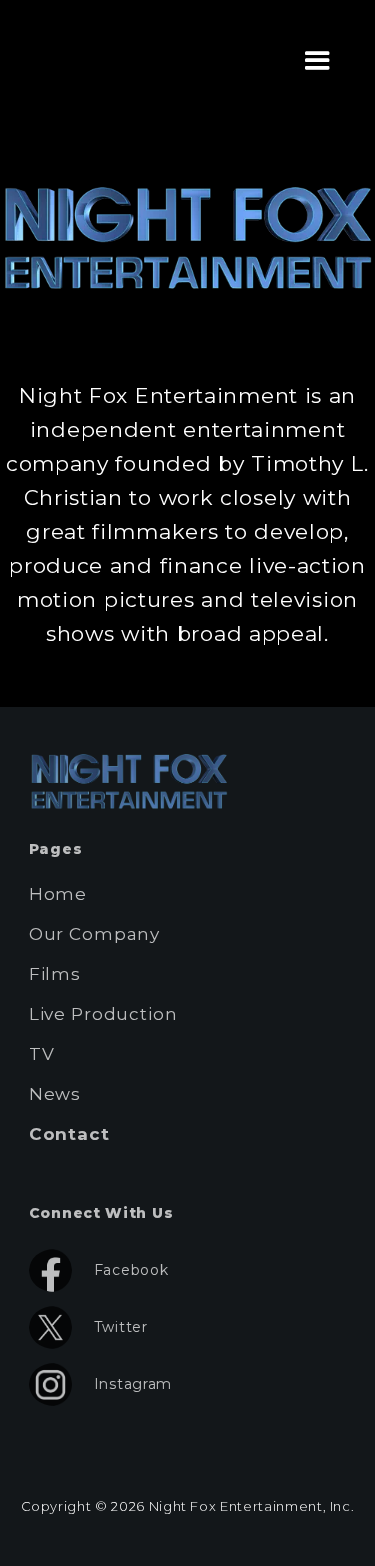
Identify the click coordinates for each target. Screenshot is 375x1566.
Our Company (94, 934)
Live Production (103, 1014)
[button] (318, 61)
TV (42, 1054)
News (55, 1094)
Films (55, 974)
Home (58, 894)
